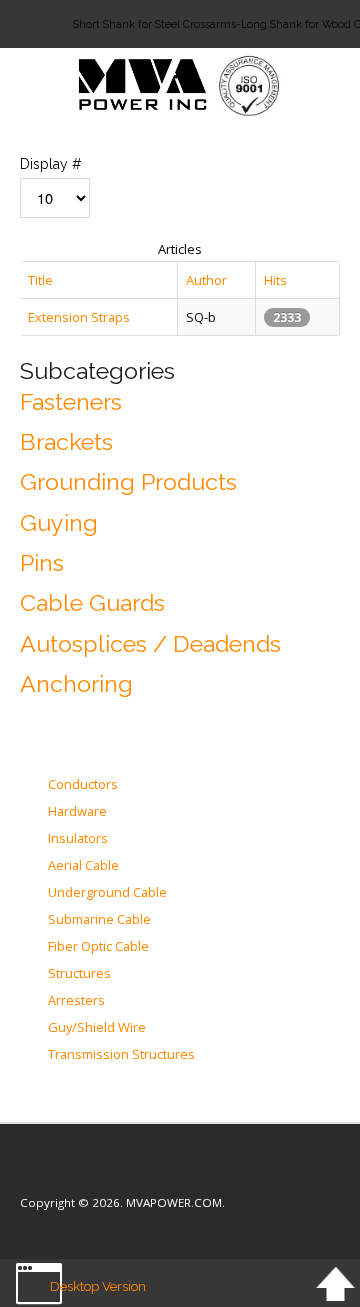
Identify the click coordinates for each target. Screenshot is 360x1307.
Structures (79, 974)
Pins (42, 562)
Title (40, 280)
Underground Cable (107, 893)
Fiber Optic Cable (98, 947)
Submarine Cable (99, 920)
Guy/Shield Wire (97, 1028)
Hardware (77, 812)
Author (206, 280)
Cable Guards (92, 602)
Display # (51, 164)
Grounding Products (128, 481)
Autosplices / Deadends (150, 643)
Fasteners (71, 401)
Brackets (66, 441)
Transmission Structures (121, 1055)
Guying (59, 522)
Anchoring (76, 683)
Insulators (78, 839)
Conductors (83, 785)
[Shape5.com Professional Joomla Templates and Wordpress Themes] (62, 1172)
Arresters (76, 1001)
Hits (275, 280)
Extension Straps (79, 317)
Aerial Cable (83, 866)
